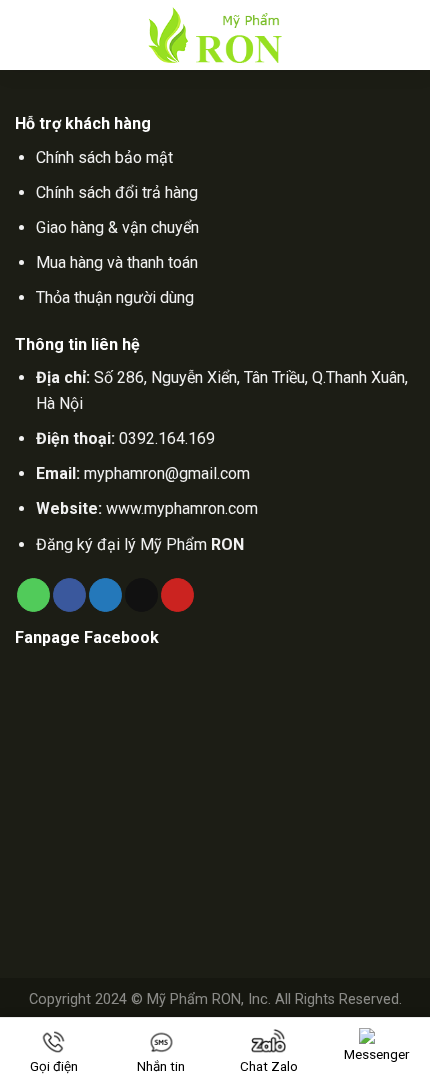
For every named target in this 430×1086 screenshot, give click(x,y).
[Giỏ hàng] (405, 35)
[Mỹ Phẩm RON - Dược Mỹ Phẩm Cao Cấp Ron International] (215, 35)
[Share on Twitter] (105, 595)
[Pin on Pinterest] (177, 595)
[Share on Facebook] (69, 595)
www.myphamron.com (182, 508)
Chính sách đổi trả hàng (117, 192)
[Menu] (30, 35)
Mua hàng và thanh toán (117, 262)
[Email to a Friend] (141, 595)
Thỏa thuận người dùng (115, 297)
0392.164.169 (167, 438)
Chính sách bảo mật (104, 157)
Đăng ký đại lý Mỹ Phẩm (140, 544)
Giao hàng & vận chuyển (117, 227)
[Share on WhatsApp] (33, 595)
